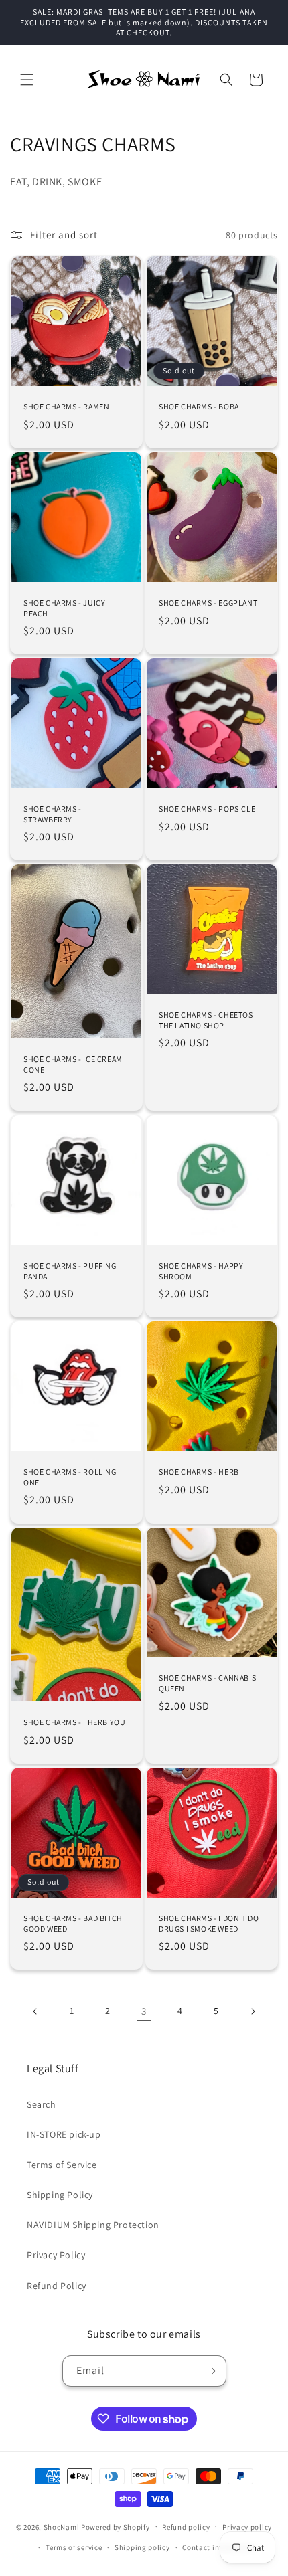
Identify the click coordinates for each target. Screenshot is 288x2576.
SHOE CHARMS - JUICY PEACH (64, 608)
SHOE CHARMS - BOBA (199, 406)
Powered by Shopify (116, 2526)
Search (42, 2104)
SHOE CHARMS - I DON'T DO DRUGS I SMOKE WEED (209, 1923)
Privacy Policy (56, 2255)
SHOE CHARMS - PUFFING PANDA (70, 1271)
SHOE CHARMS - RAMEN (66, 406)
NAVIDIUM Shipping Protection (93, 2225)
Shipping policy (142, 2547)
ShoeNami (62, 2526)
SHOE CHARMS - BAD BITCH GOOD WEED (73, 1923)
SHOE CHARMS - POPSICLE (207, 809)
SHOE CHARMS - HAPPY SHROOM (201, 1271)
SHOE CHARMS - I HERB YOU (74, 1722)
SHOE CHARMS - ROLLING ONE (70, 1477)
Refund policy (186, 2527)
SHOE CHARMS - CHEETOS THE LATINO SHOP (206, 1020)
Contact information (218, 2547)
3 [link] (144, 2011)
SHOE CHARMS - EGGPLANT (208, 603)
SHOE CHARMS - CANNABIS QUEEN (207, 1683)
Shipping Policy (60, 2195)
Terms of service (74, 2547)
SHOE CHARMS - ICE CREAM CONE (73, 1064)
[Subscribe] (211, 2371)
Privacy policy (247, 2527)
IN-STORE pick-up (64, 2134)
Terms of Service (62, 2165)
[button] (27, 80)
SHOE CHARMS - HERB (199, 1472)
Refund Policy (57, 2286)
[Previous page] (35, 2011)
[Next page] (253, 2011)
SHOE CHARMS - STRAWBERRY (53, 814)
